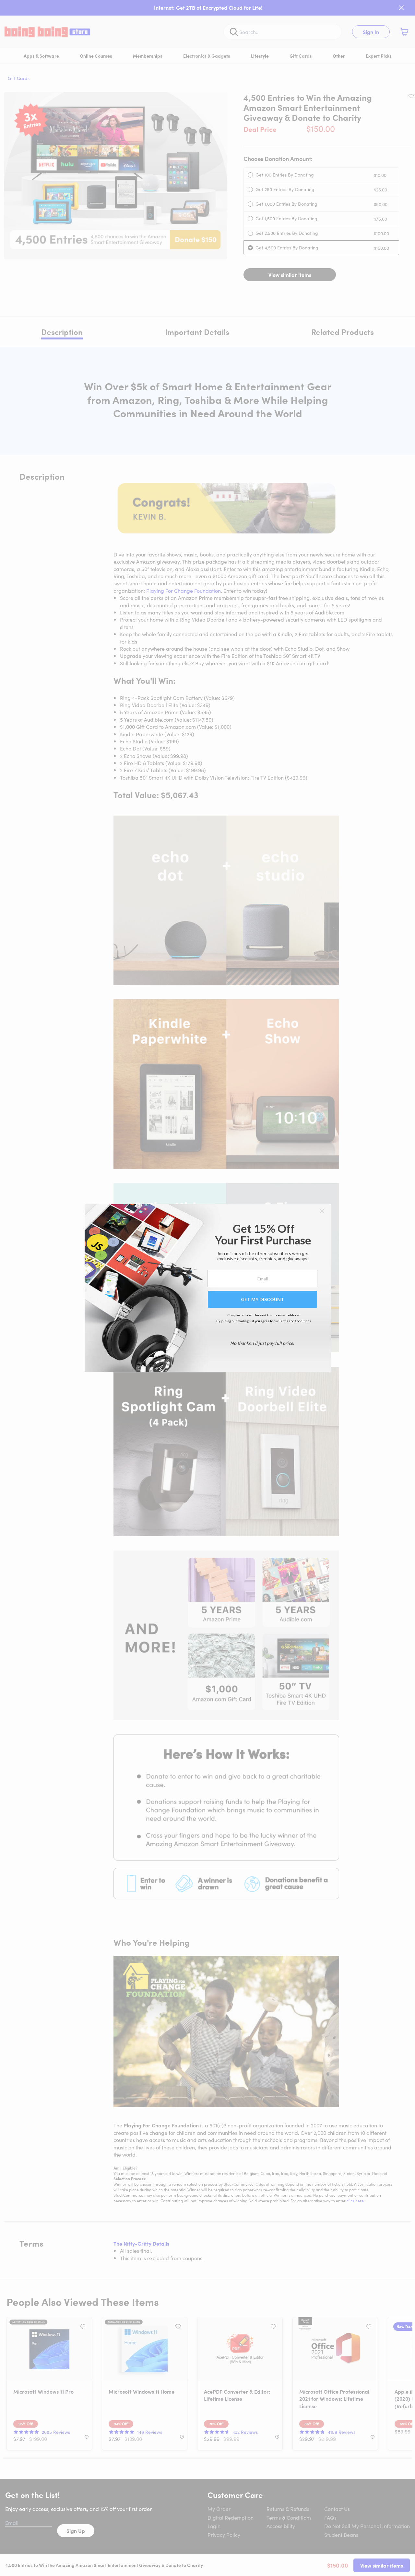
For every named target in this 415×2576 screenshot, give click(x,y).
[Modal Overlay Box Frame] (208, 1288)
